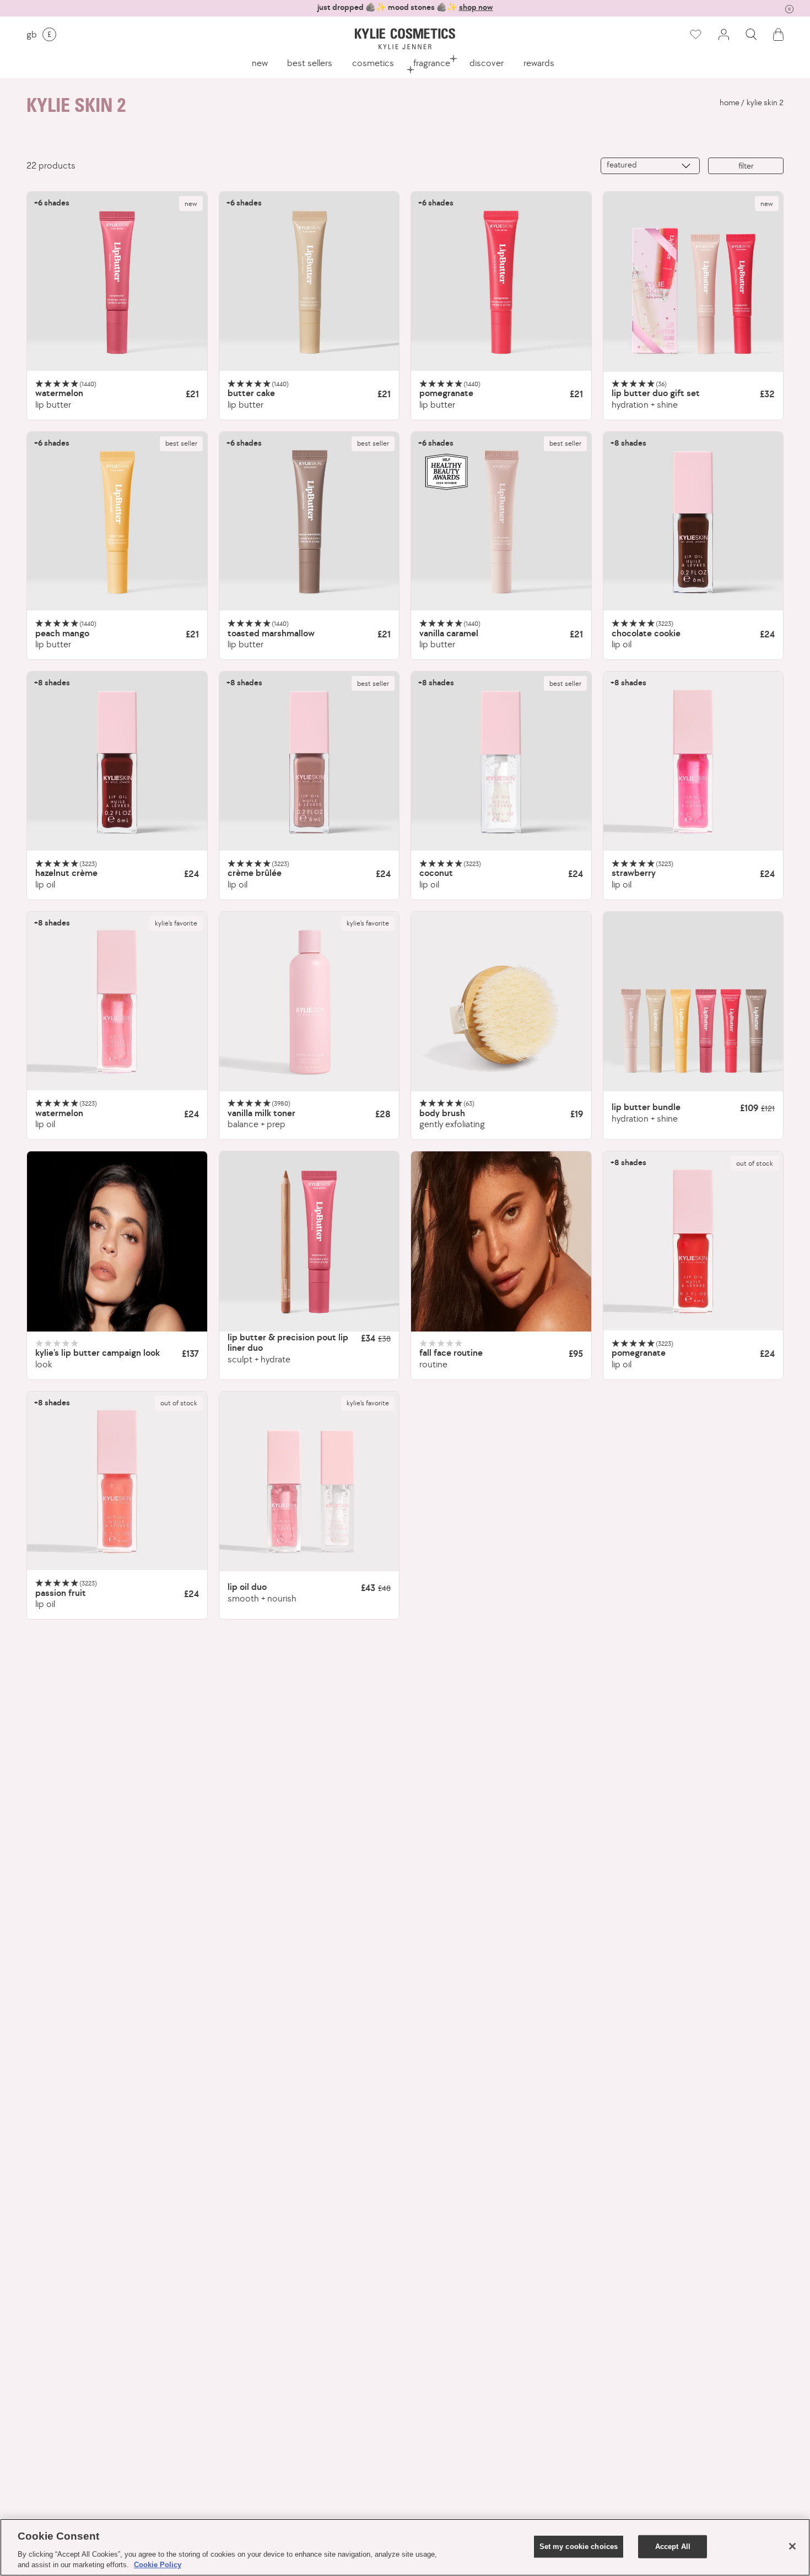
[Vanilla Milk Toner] (309, 1002)
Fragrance (432, 63)
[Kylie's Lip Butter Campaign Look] (117, 1241)
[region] (405, 2547)
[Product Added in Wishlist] (695, 35)
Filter (746, 166)
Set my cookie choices (579, 2547)
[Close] (792, 2546)
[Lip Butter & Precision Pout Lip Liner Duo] (309, 1241)
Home (730, 102)
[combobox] (650, 166)
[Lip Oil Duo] (309, 1482)
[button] (751, 34)
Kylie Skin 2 (765, 102)
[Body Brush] (501, 1002)
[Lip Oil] (693, 522)
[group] (405, 7)
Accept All (673, 2547)
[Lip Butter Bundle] (693, 1002)
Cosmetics (373, 63)
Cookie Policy (158, 2565)
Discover (487, 63)
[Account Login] (723, 34)
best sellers (310, 63)
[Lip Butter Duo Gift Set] (693, 282)
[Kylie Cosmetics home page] (405, 39)
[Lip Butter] (117, 282)
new (260, 63)
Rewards (539, 63)
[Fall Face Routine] (501, 1241)
